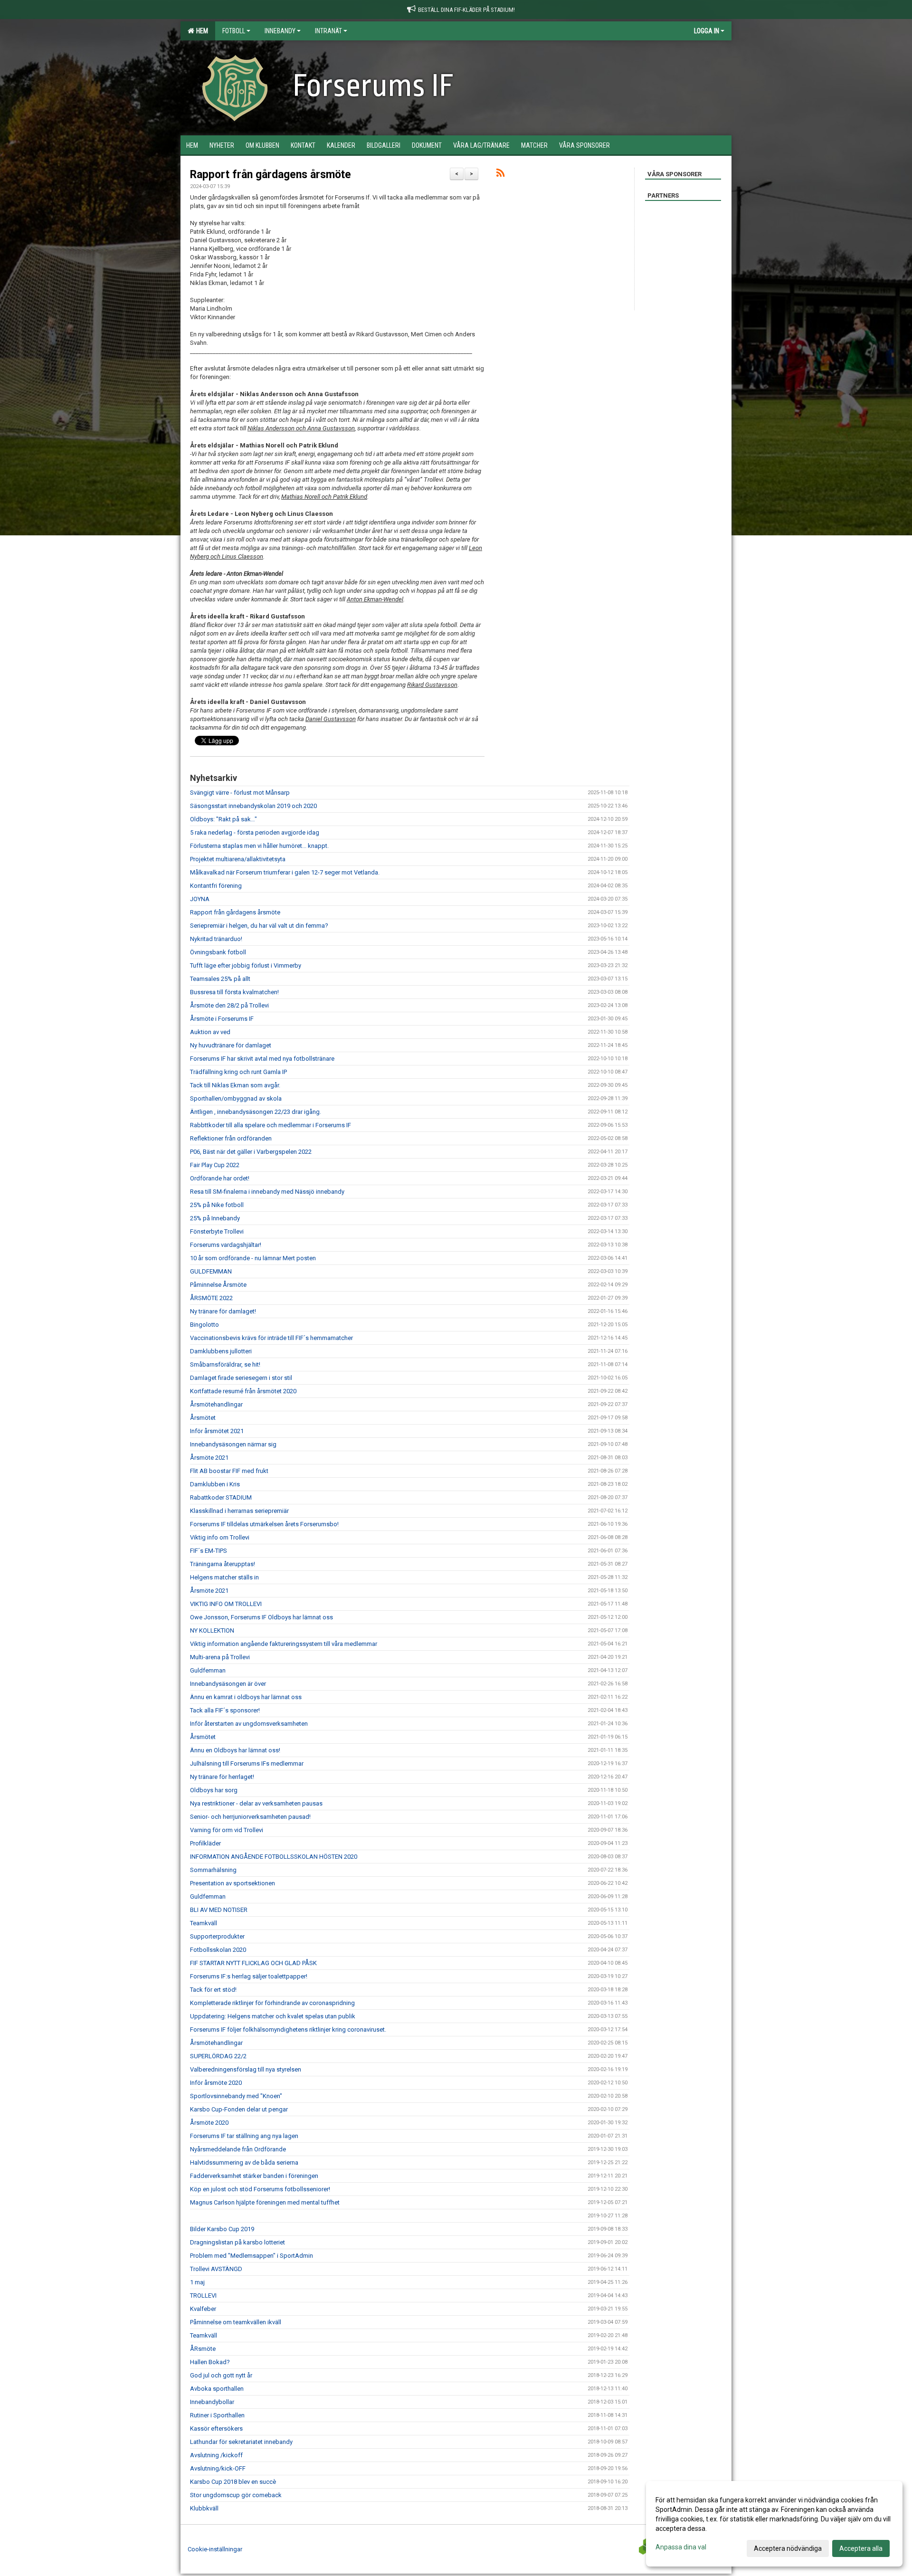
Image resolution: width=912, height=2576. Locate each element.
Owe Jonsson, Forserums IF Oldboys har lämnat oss (261, 1617)
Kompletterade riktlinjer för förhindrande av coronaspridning (272, 2003)
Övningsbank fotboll (218, 952)
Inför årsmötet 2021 (217, 1431)
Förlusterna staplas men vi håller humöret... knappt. (259, 846)
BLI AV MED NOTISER (219, 1910)
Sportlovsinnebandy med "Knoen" (236, 2096)
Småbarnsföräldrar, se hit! (225, 1364)
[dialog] (774, 2524)
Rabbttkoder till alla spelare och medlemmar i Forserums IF (271, 1125)
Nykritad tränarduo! (216, 939)
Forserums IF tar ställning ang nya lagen (244, 2136)
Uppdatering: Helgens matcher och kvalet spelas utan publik (273, 2016)
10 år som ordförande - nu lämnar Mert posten (253, 1258)
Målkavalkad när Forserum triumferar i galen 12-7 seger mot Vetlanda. (285, 872)
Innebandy (280, 31)
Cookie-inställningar (215, 2549)
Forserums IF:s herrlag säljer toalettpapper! (249, 1976)
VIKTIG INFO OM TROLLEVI (226, 1604)
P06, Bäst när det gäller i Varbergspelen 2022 (251, 1152)
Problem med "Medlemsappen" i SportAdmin (252, 2256)
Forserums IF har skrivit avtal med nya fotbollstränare (262, 1059)
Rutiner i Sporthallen (217, 2415)
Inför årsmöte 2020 (216, 2083)
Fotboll (234, 31)
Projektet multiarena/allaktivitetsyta (238, 859)
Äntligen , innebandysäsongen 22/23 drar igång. (256, 1112)
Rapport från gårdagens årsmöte (271, 175)
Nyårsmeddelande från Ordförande (238, 2149)
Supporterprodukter (217, 1936)
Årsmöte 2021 (209, 1458)
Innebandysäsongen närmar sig (233, 1444)
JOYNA (200, 899)
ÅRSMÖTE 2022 (211, 1298)
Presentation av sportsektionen (233, 1883)
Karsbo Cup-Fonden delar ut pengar (239, 2109)
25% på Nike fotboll (217, 1205)
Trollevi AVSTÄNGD (216, 2269)
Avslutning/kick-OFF (218, 2468)
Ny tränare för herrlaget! (222, 1777)
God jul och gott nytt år (221, 2375)
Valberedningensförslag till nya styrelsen (246, 2069)
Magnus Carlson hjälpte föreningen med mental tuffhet (265, 2202)
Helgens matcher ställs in (224, 1577)
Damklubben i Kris (215, 1484)
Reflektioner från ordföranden (231, 1138)
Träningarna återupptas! (223, 1564)
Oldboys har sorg (214, 1790)
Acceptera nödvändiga (788, 2548)
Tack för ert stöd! (213, 1990)
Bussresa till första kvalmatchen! (234, 992)
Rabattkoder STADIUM (221, 1497)
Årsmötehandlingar (216, 1404)
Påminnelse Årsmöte (218, 1285)
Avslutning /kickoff (216, 2455)
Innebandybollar (212, 2402)
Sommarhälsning (213, 1870)
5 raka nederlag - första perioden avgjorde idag (255, 832)
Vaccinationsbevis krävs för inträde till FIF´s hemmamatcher (271, 1338)
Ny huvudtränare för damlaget (231, 1045)
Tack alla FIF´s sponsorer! (225, 1710)
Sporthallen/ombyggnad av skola (236, 1098)
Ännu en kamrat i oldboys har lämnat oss (246, 1697)
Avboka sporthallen (217, 2389)
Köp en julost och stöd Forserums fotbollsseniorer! (260, 2189)
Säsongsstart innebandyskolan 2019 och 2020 (253, 806)
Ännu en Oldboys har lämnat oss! (235, 1750)
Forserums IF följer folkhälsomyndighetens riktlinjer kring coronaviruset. (288, 2029)
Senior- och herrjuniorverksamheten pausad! (250, 1817)
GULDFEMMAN (211, 1271)
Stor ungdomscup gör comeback (236, 2495)
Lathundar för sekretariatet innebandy (241, 2442)
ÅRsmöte (203, 2349)
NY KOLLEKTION (212, 1630)
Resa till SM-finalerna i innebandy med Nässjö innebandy (267, 1192)
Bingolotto (204, 1325)
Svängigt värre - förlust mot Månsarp (240, 793)
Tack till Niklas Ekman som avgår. (235, 1085)
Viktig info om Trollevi (220, 1537)
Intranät (328, 31)
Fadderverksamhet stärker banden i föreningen (254, 2176)
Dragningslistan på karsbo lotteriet (237, 2242)
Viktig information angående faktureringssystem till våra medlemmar (284, 1644)
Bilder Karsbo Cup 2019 (222, 2229)
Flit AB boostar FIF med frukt (229, 1471)
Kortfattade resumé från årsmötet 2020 (243, 1391)
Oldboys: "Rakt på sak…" (223, 819)
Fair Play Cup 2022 (215, 1165)
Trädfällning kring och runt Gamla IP (238, 1072)
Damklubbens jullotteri (221, 1351)
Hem (201, 31)
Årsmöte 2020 (209, 2123)
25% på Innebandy (215, 1218)
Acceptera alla (861, 2548)
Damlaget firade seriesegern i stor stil (241, 1378)
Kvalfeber (203, 2309)
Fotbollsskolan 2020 (218, 1950)
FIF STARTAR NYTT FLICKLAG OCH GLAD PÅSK (253, 1963)
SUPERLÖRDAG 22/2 (218, 2056)
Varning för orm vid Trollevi (227, 1830)
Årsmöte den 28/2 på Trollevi (229, 1005)
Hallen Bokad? (210, 2362)
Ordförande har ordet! (220, 1178)
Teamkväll (204, 1923)
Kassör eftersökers (216, 2429)
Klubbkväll (204, 2508)
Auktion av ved (210, 1032)
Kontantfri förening (216, 886)
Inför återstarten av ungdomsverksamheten (249, 1724)
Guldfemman (208, 1670)
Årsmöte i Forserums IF (222, 1019)
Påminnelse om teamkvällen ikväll (236, 2322)
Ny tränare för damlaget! (223, 1311)
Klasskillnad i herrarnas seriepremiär (239, 1511)
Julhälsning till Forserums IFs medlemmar (247, 1763)
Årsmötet (203, 1418)
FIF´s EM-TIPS (209, 1551)
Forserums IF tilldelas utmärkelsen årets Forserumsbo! (264, 1524)
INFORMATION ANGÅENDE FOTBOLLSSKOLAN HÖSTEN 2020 (274, 1857)
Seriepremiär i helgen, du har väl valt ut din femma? (259, 926)
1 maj (197, 2282)
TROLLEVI (203, 2296)
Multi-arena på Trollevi (220, 1657)
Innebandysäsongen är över (228, 1684)
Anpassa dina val (681, 2547)
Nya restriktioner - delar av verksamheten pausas (256, 1803)
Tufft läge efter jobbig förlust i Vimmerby (246, 965)
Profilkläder (205, 1843)
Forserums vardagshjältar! (226, 1245)
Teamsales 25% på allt (220, 979)
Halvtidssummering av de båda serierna (244, 2163)
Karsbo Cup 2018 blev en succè (233, 2482)
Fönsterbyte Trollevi (217, 1231)
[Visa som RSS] (500, 175)
